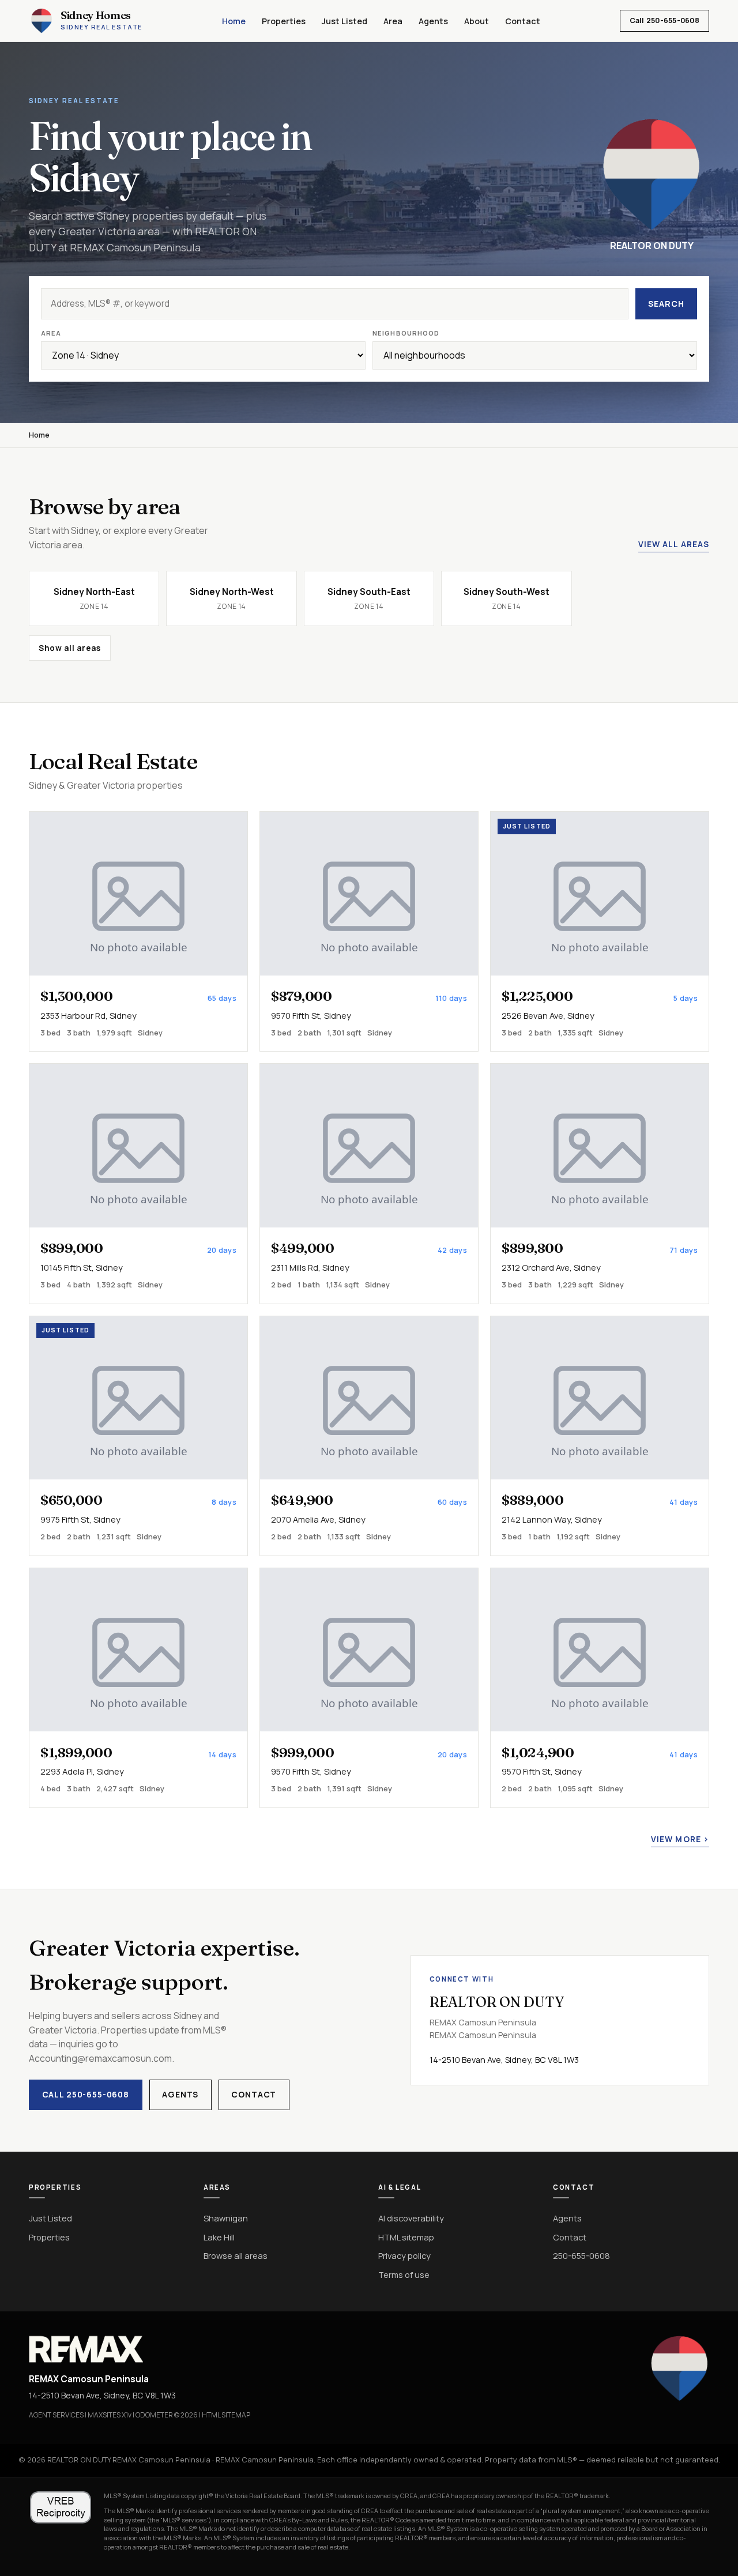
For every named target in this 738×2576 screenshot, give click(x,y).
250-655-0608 (581, 2255)
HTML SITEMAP (226, 2415)
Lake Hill (219, 2237)
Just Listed (344, 21)
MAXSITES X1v (110, 2415)
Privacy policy (404, 2255)
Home (234, 21)
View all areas (674, 544)
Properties (284, 21)
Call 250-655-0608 (664, 20)
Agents (433, 21)
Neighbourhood (406, 333)
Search (666, 304)
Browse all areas (236, 2255)
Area (393, 21)
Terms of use (404, 2274)
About (477, 21)
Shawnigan (226, 2218)
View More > (680, 1839)
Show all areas (70, 648)
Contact (523, 21)
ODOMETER (154, 2415)
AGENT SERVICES (56, 2415)
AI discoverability (411, 2218)
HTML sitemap (406, 2237)
